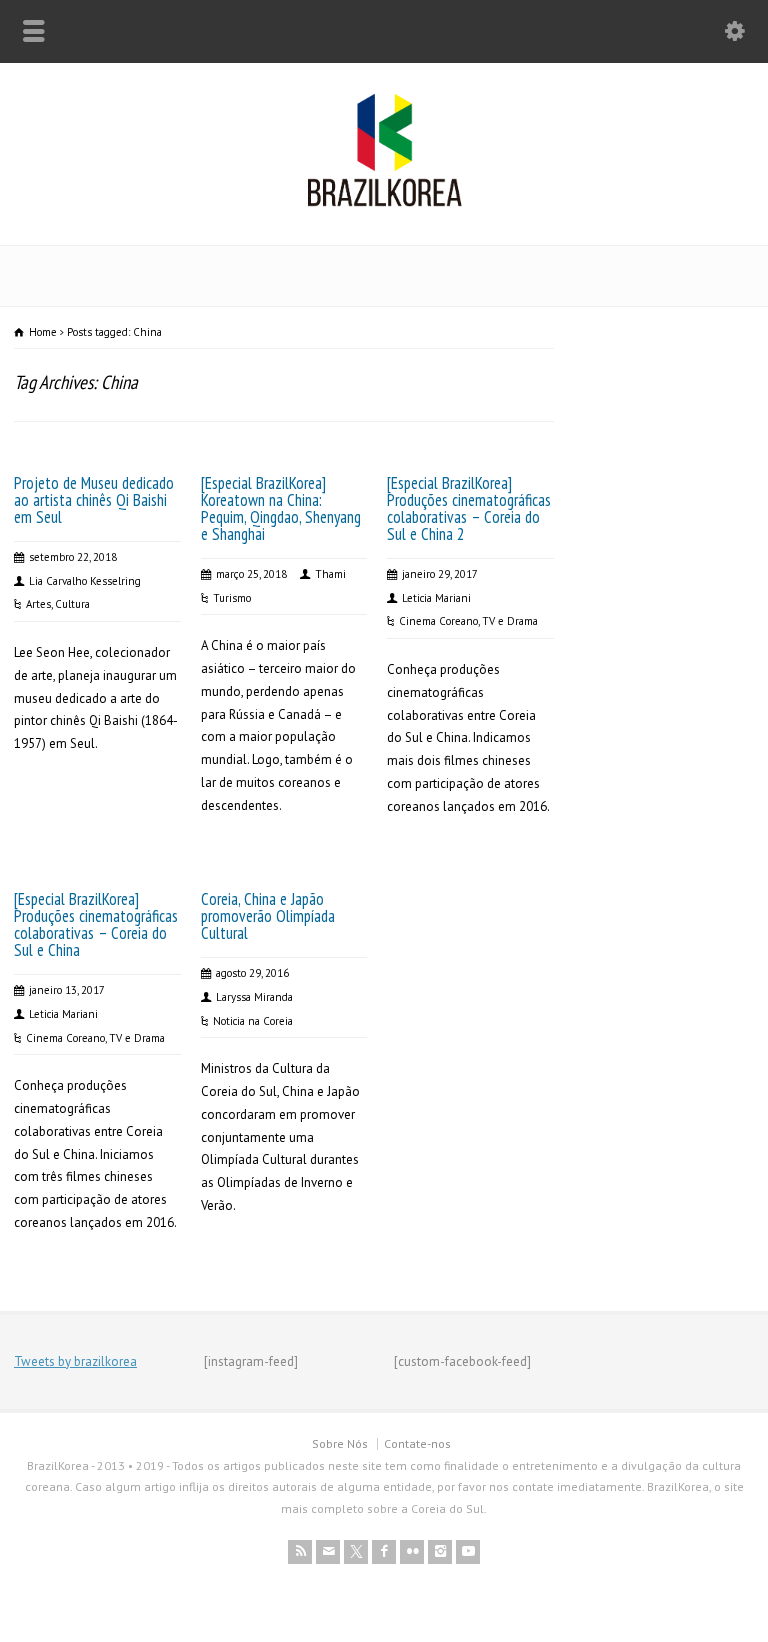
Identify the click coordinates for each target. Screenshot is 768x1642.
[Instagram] (440, 1552)
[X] (356, 1552)
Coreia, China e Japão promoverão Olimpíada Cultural (268, 916)
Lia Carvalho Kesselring (85, 581)
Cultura (72, 604)
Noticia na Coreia (253, 1021)
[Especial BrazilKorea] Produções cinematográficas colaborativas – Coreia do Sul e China (96, 924)
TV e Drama (510, 621)
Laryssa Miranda (254, 997)
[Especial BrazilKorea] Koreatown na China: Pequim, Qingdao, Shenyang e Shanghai (281, 508)
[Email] (328, 1552)
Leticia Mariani (436, 598)
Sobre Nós (340, 1443)
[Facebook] (384, 1552)
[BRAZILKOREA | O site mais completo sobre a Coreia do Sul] (384, 202)
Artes (38, 604)
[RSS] (300, 1552)
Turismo (232, 598)
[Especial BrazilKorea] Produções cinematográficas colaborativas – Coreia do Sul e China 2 (469, 508)
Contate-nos (417, 1443)
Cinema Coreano (438, 621)
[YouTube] (468, 1552)
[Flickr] (412, 1552)
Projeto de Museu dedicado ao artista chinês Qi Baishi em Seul (94, 500)
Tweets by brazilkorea (75, 1361)
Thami (330, 574)
